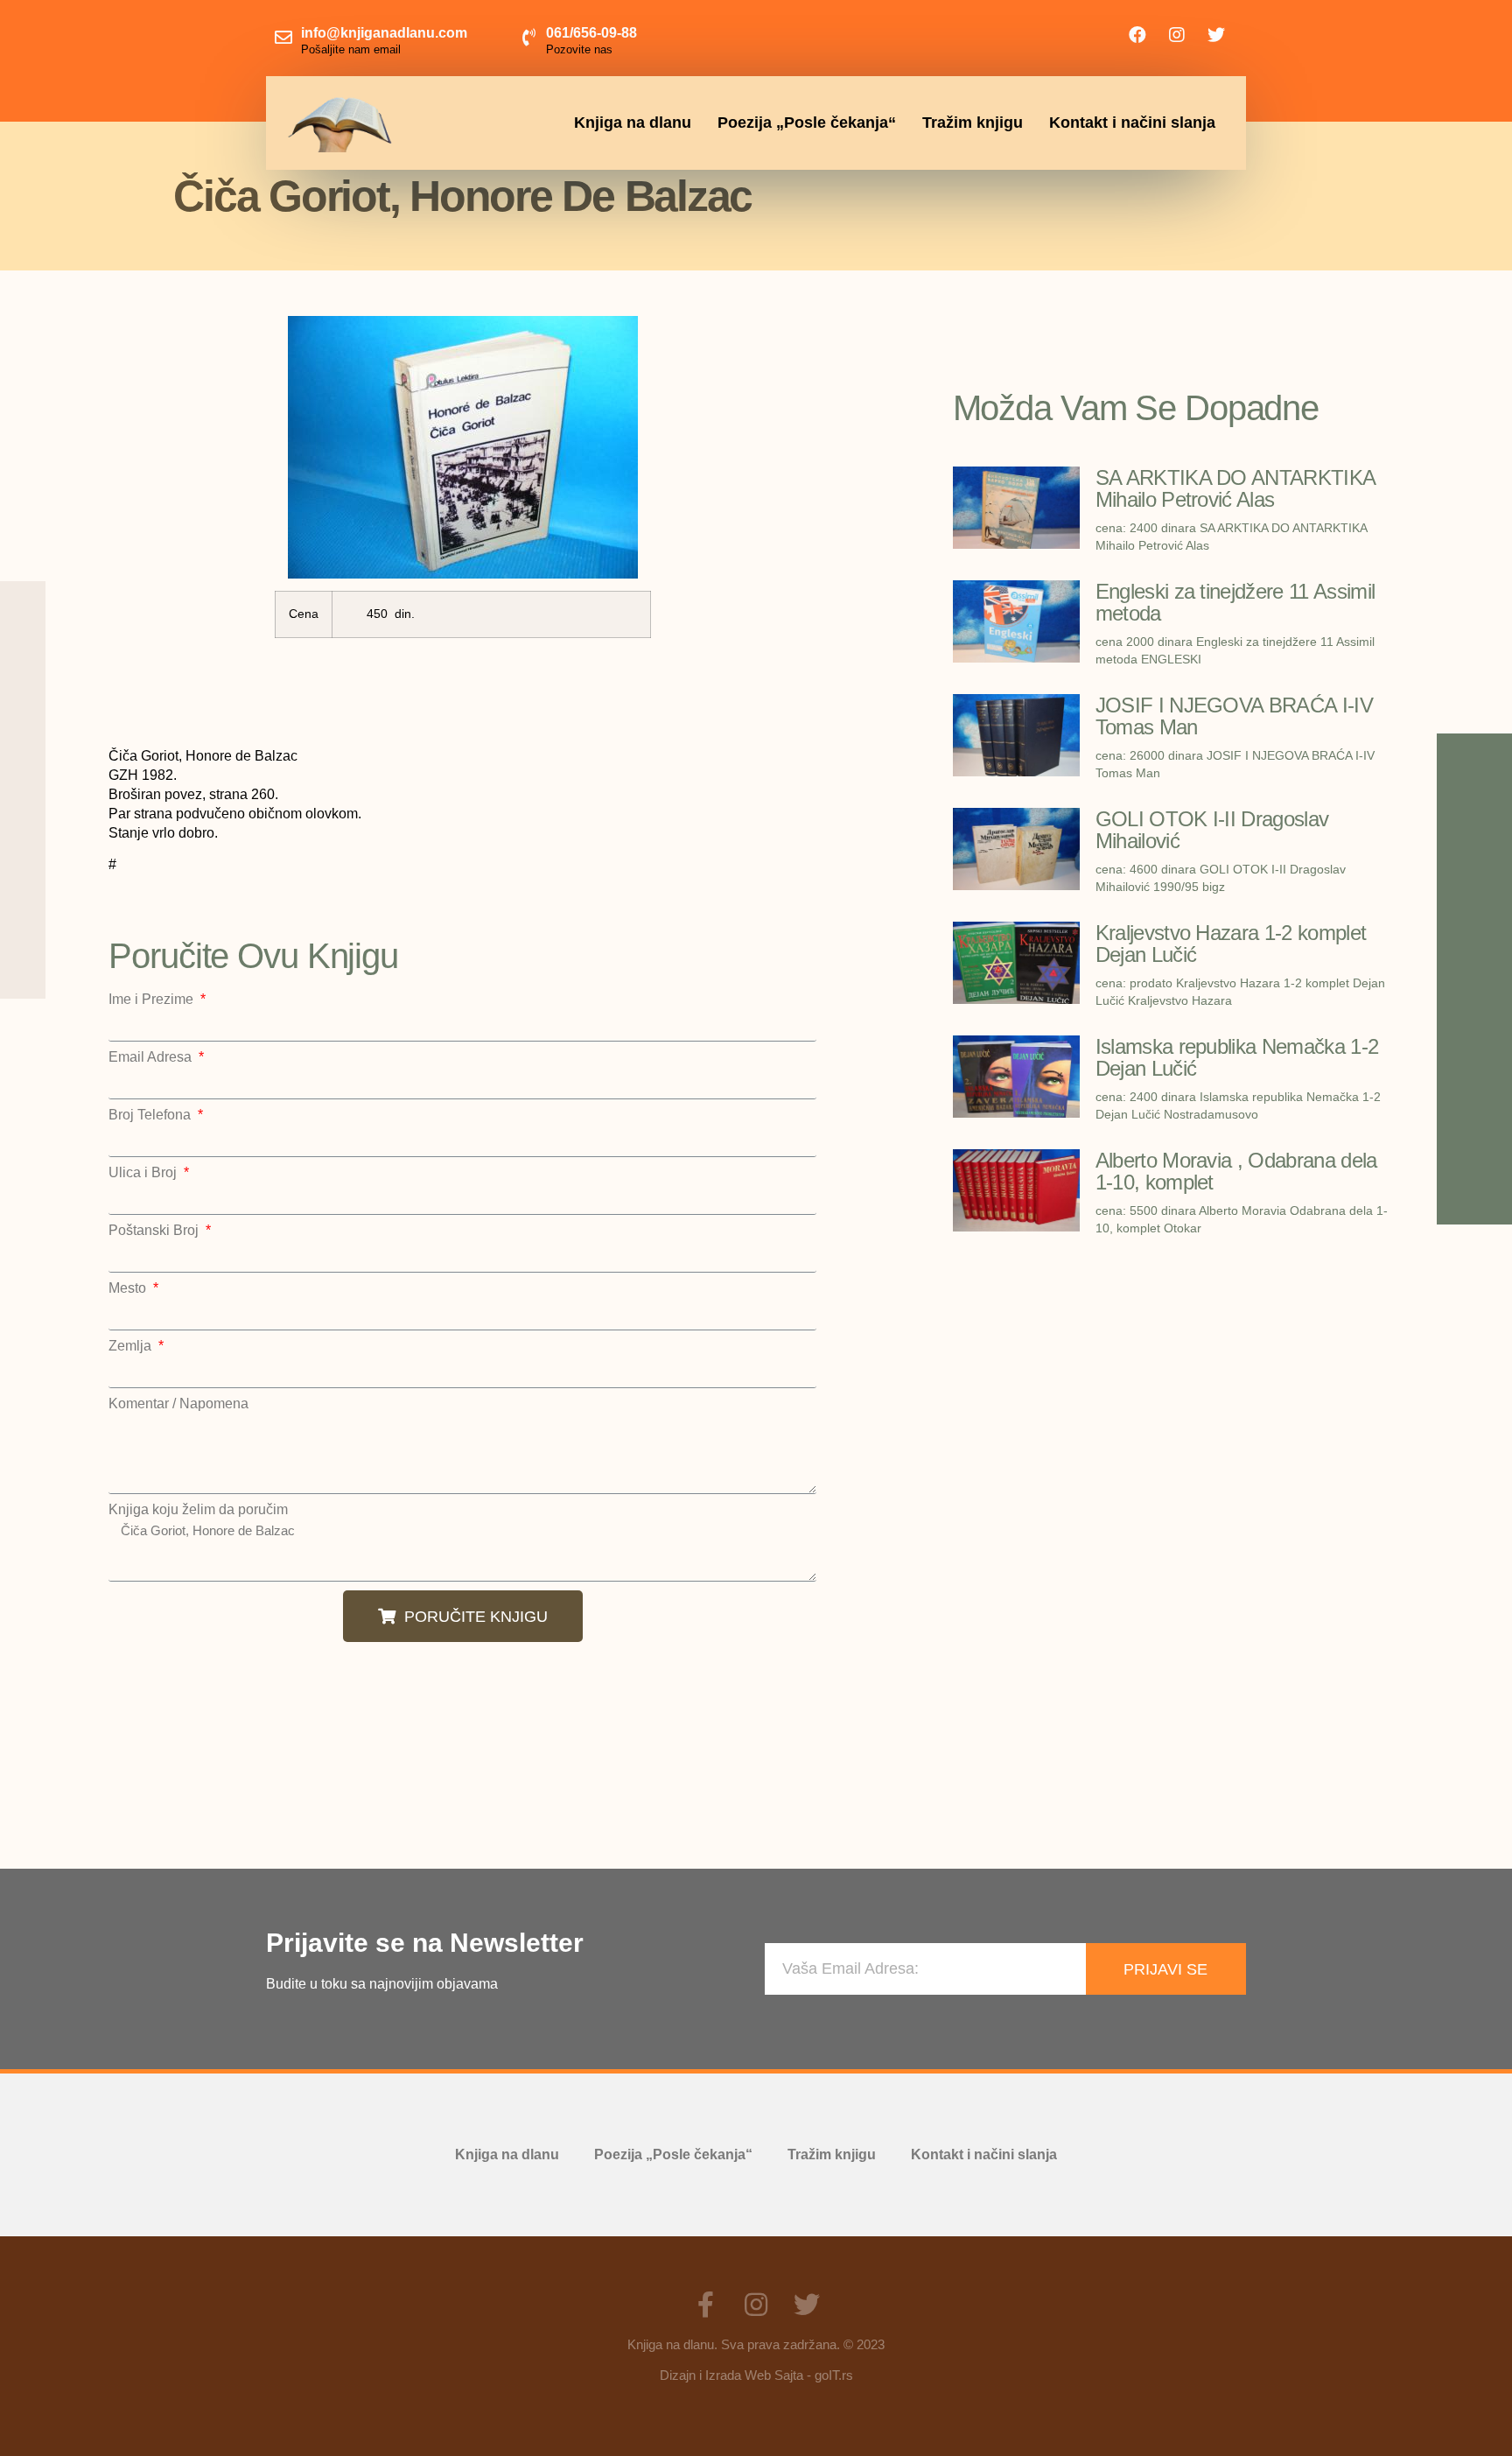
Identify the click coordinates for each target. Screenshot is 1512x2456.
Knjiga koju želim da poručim (198, 1510)
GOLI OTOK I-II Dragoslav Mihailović (1212, 830)
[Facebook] (1137, 35)
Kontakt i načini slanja (1132, 123)
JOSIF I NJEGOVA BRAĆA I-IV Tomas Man (1234, 716)
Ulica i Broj (144, 1173)
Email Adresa (152, 1057)
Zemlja (132, 1346)
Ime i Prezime (153, 1000)
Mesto (129, 1288)
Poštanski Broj (155, 1231)
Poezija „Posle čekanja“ (807, 123)
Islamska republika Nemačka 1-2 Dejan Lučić (1237, 1057)
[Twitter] (1216, 35)
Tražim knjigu (973, 123)
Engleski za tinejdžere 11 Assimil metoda (1235, 602)
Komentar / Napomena (178, 1404)
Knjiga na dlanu (633, 123)
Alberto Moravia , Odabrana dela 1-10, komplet (1236, 1171)
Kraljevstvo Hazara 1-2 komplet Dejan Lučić (1231, 944)
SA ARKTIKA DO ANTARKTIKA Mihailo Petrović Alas (1235, 488)
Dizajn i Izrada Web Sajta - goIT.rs (756, 2375)
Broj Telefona (151, 1115)
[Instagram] (1177, 35)
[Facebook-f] (705, 2305)
